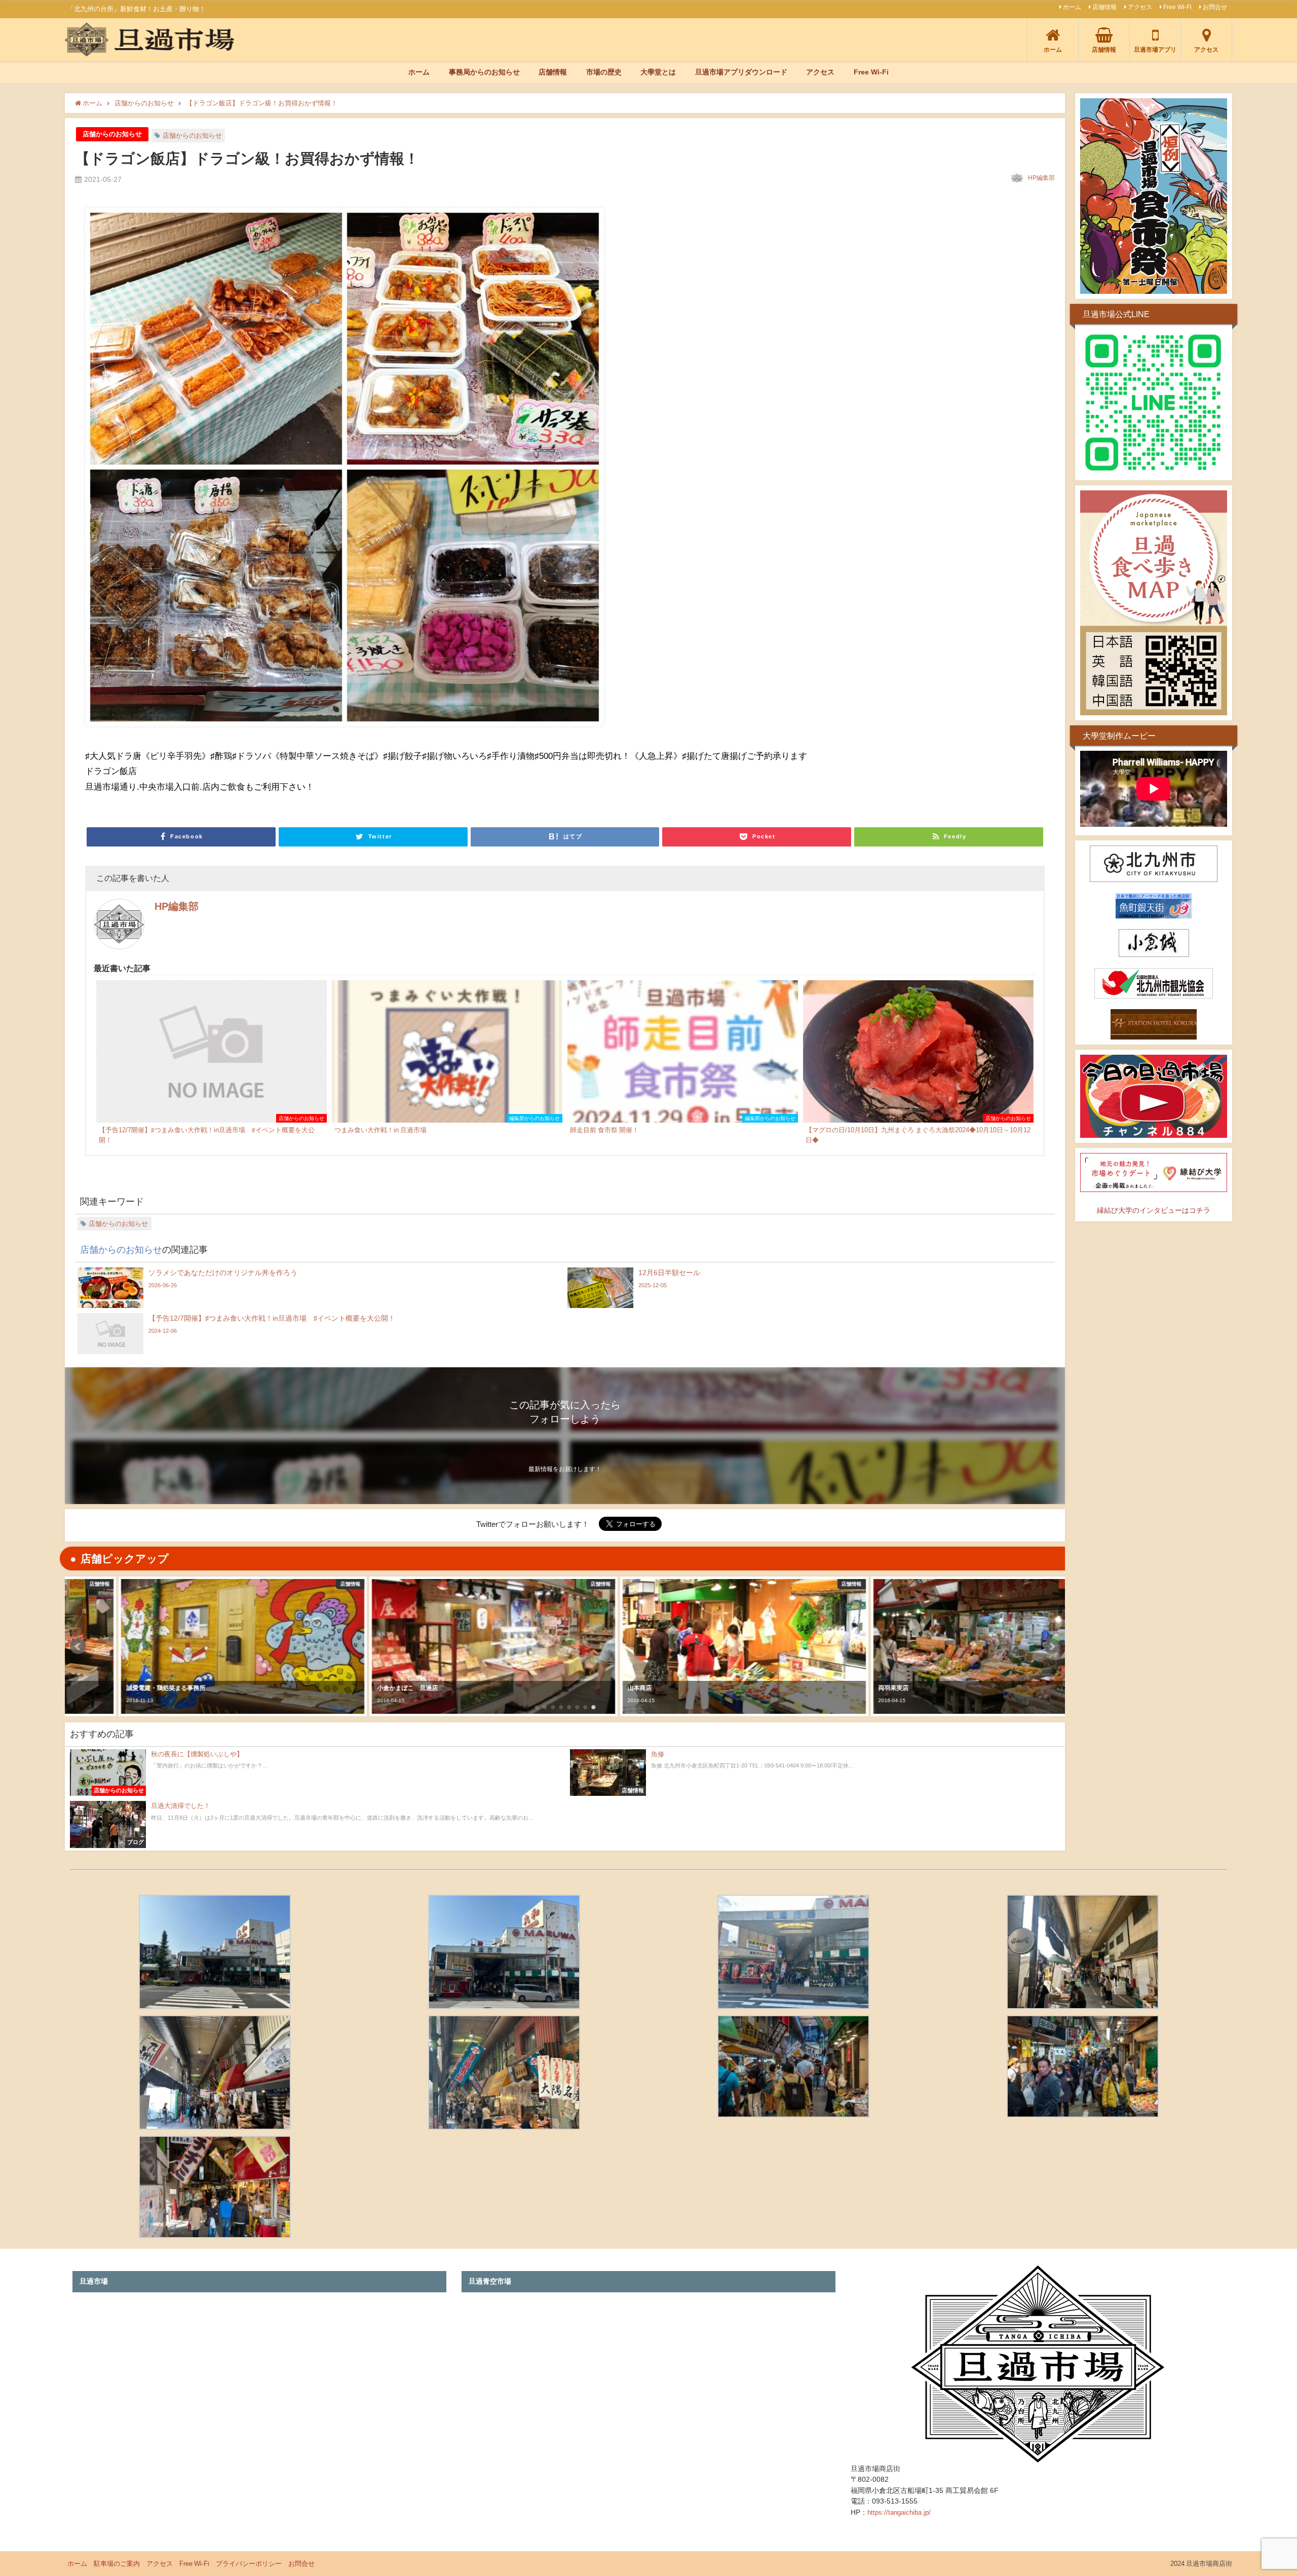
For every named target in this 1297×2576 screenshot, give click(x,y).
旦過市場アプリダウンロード (741, 72)
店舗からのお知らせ (112, 134)
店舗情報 (1104, 7)
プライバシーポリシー (249, 2564)
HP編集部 (1041, 178)
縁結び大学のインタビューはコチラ (1154, 1210)
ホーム (1072, 7)
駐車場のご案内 (117, 2564)
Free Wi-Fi (1177, 7)
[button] (78, 1646)
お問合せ (1215, 7)
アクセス (1140, 7)
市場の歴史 (604, 72)
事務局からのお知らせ (484, 72)
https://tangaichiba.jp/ (899, 2512)
